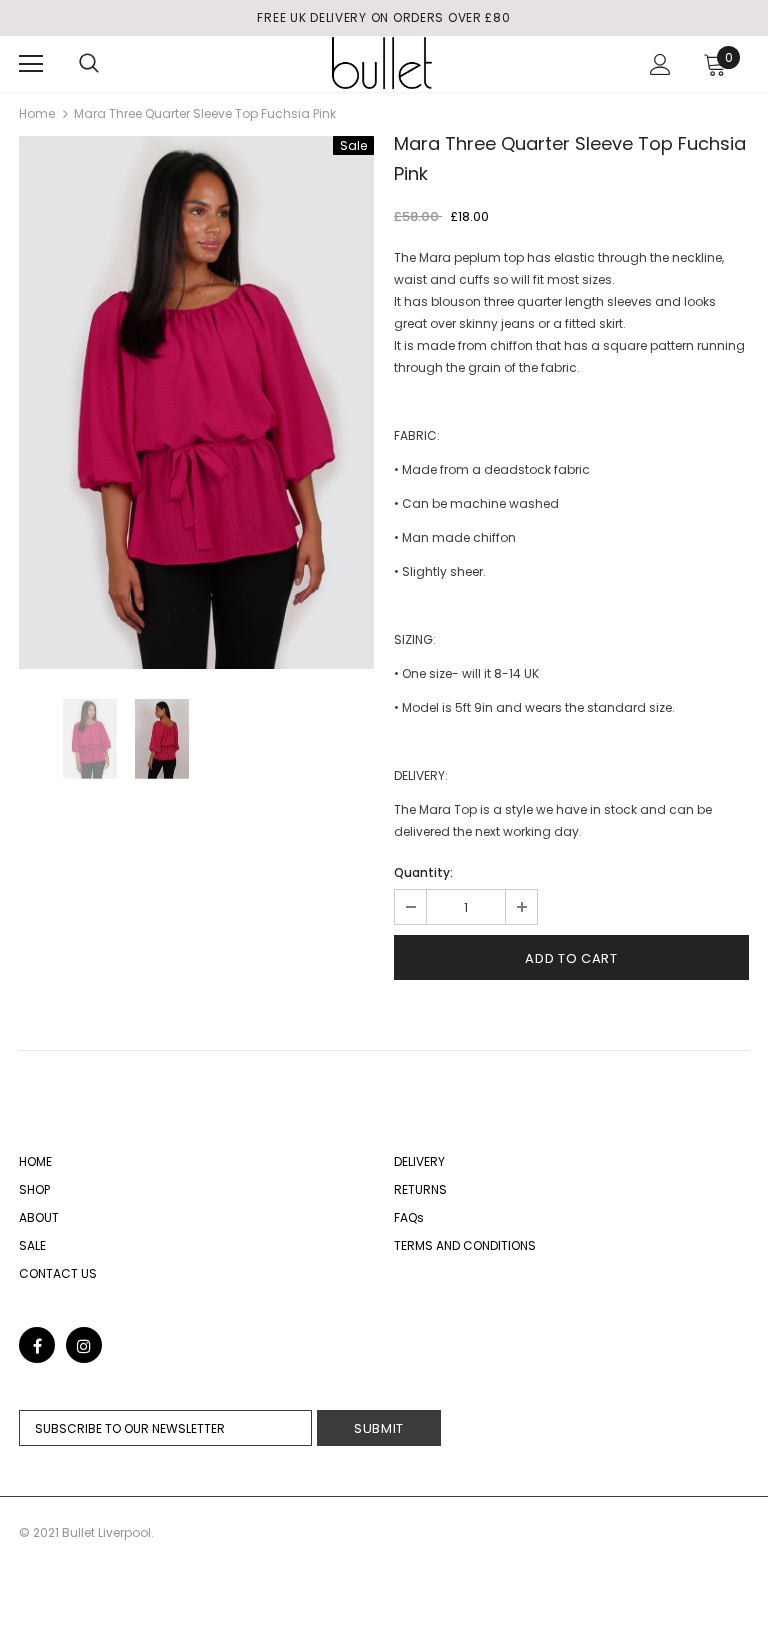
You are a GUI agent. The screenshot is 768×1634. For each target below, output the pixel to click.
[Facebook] (37, 1345)
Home (37, 113)
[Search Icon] (89, 64)
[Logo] (382, 63)
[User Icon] (660, 64)
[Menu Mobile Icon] (31, 64)
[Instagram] (84, 1345)
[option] (196, 402)
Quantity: (423, 872)
